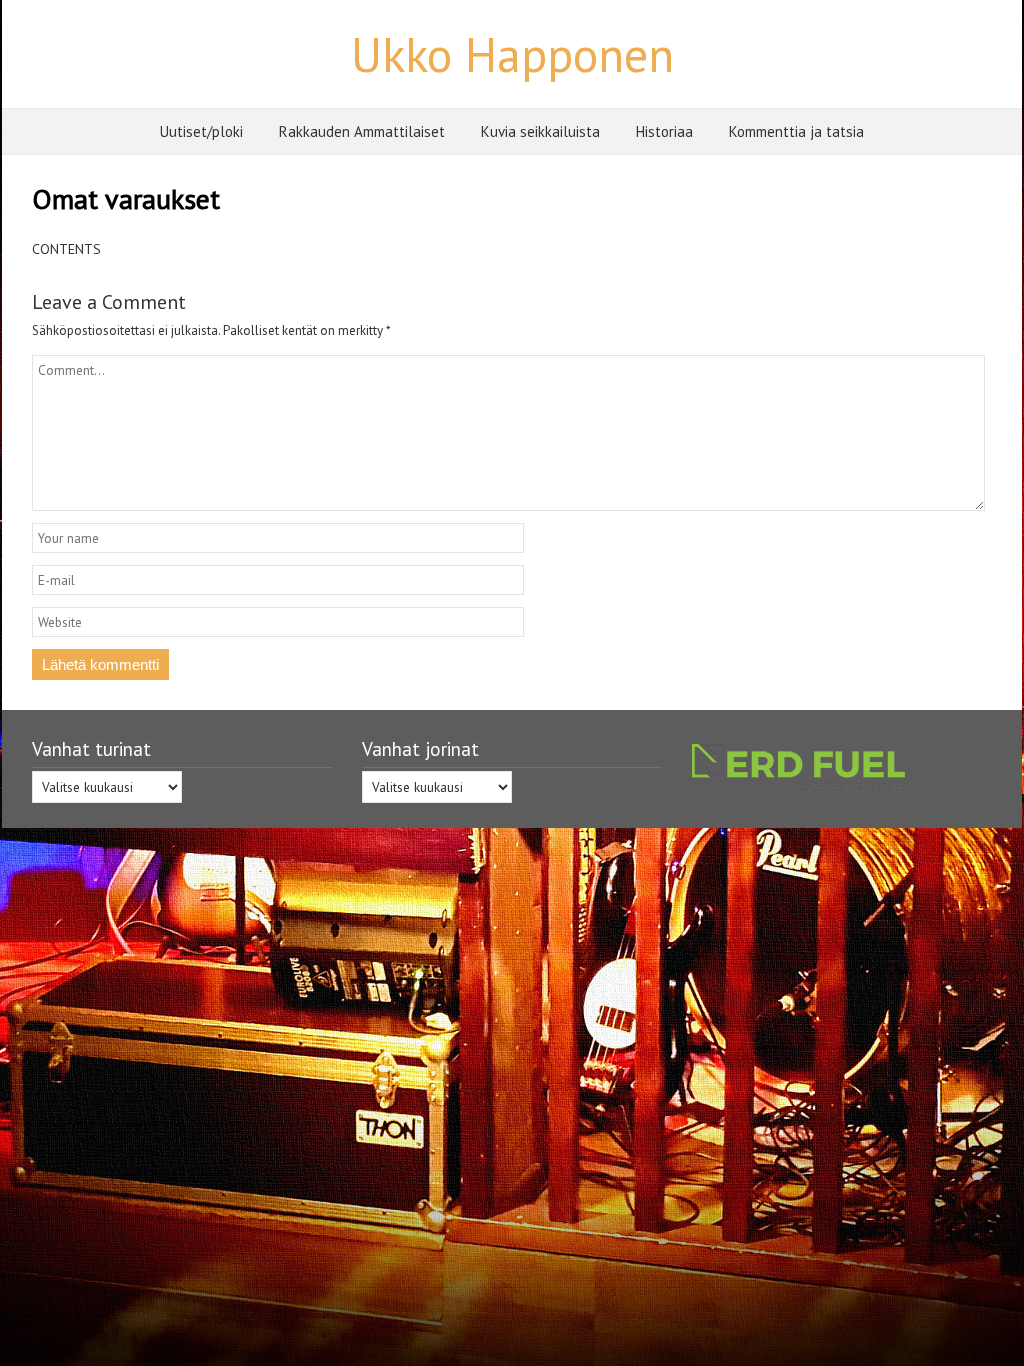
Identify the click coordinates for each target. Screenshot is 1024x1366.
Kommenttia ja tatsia (796, 131)
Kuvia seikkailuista (540, 131)
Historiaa (664, 131)
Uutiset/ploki (201, 131)
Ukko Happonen (512, 54)
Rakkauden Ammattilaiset (362, 131)
